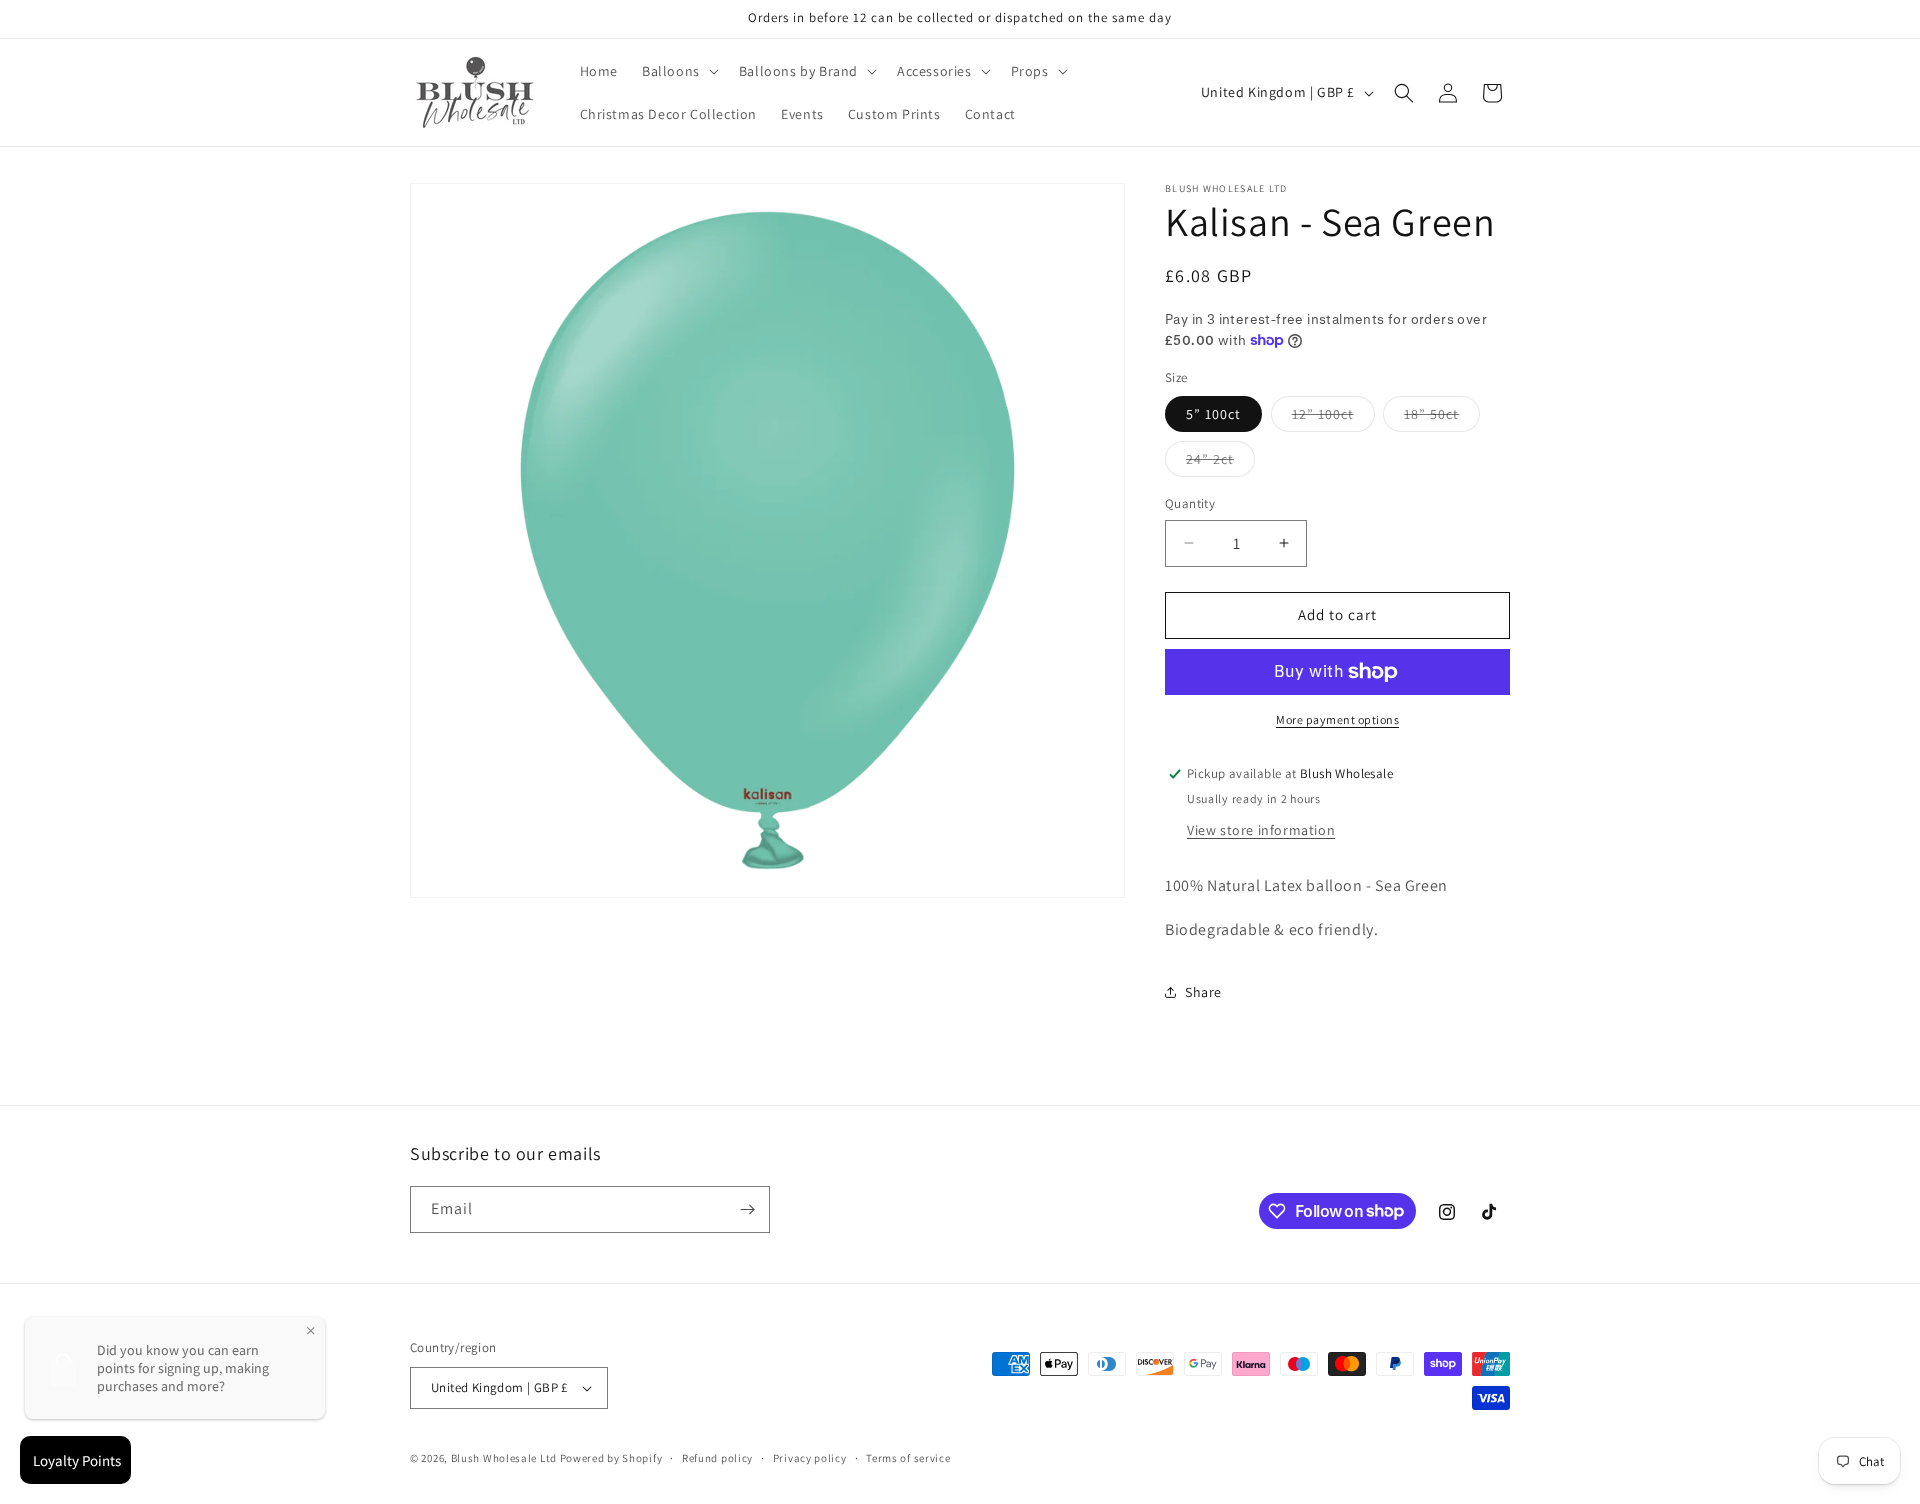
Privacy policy (810, 1458)
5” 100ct (1213, 414)
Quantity (1190, 503)
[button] (678, 71)
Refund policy (717, 1458)
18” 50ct (1442, 418)
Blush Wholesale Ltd (504, 1458)
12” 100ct (1333, 418)
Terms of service (908, 1458)
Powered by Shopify (611, 1458)
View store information (1261, 830)
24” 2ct (1220, 463)
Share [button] (1203, 992)
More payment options (1337, 719)
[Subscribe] (747, 1209)
